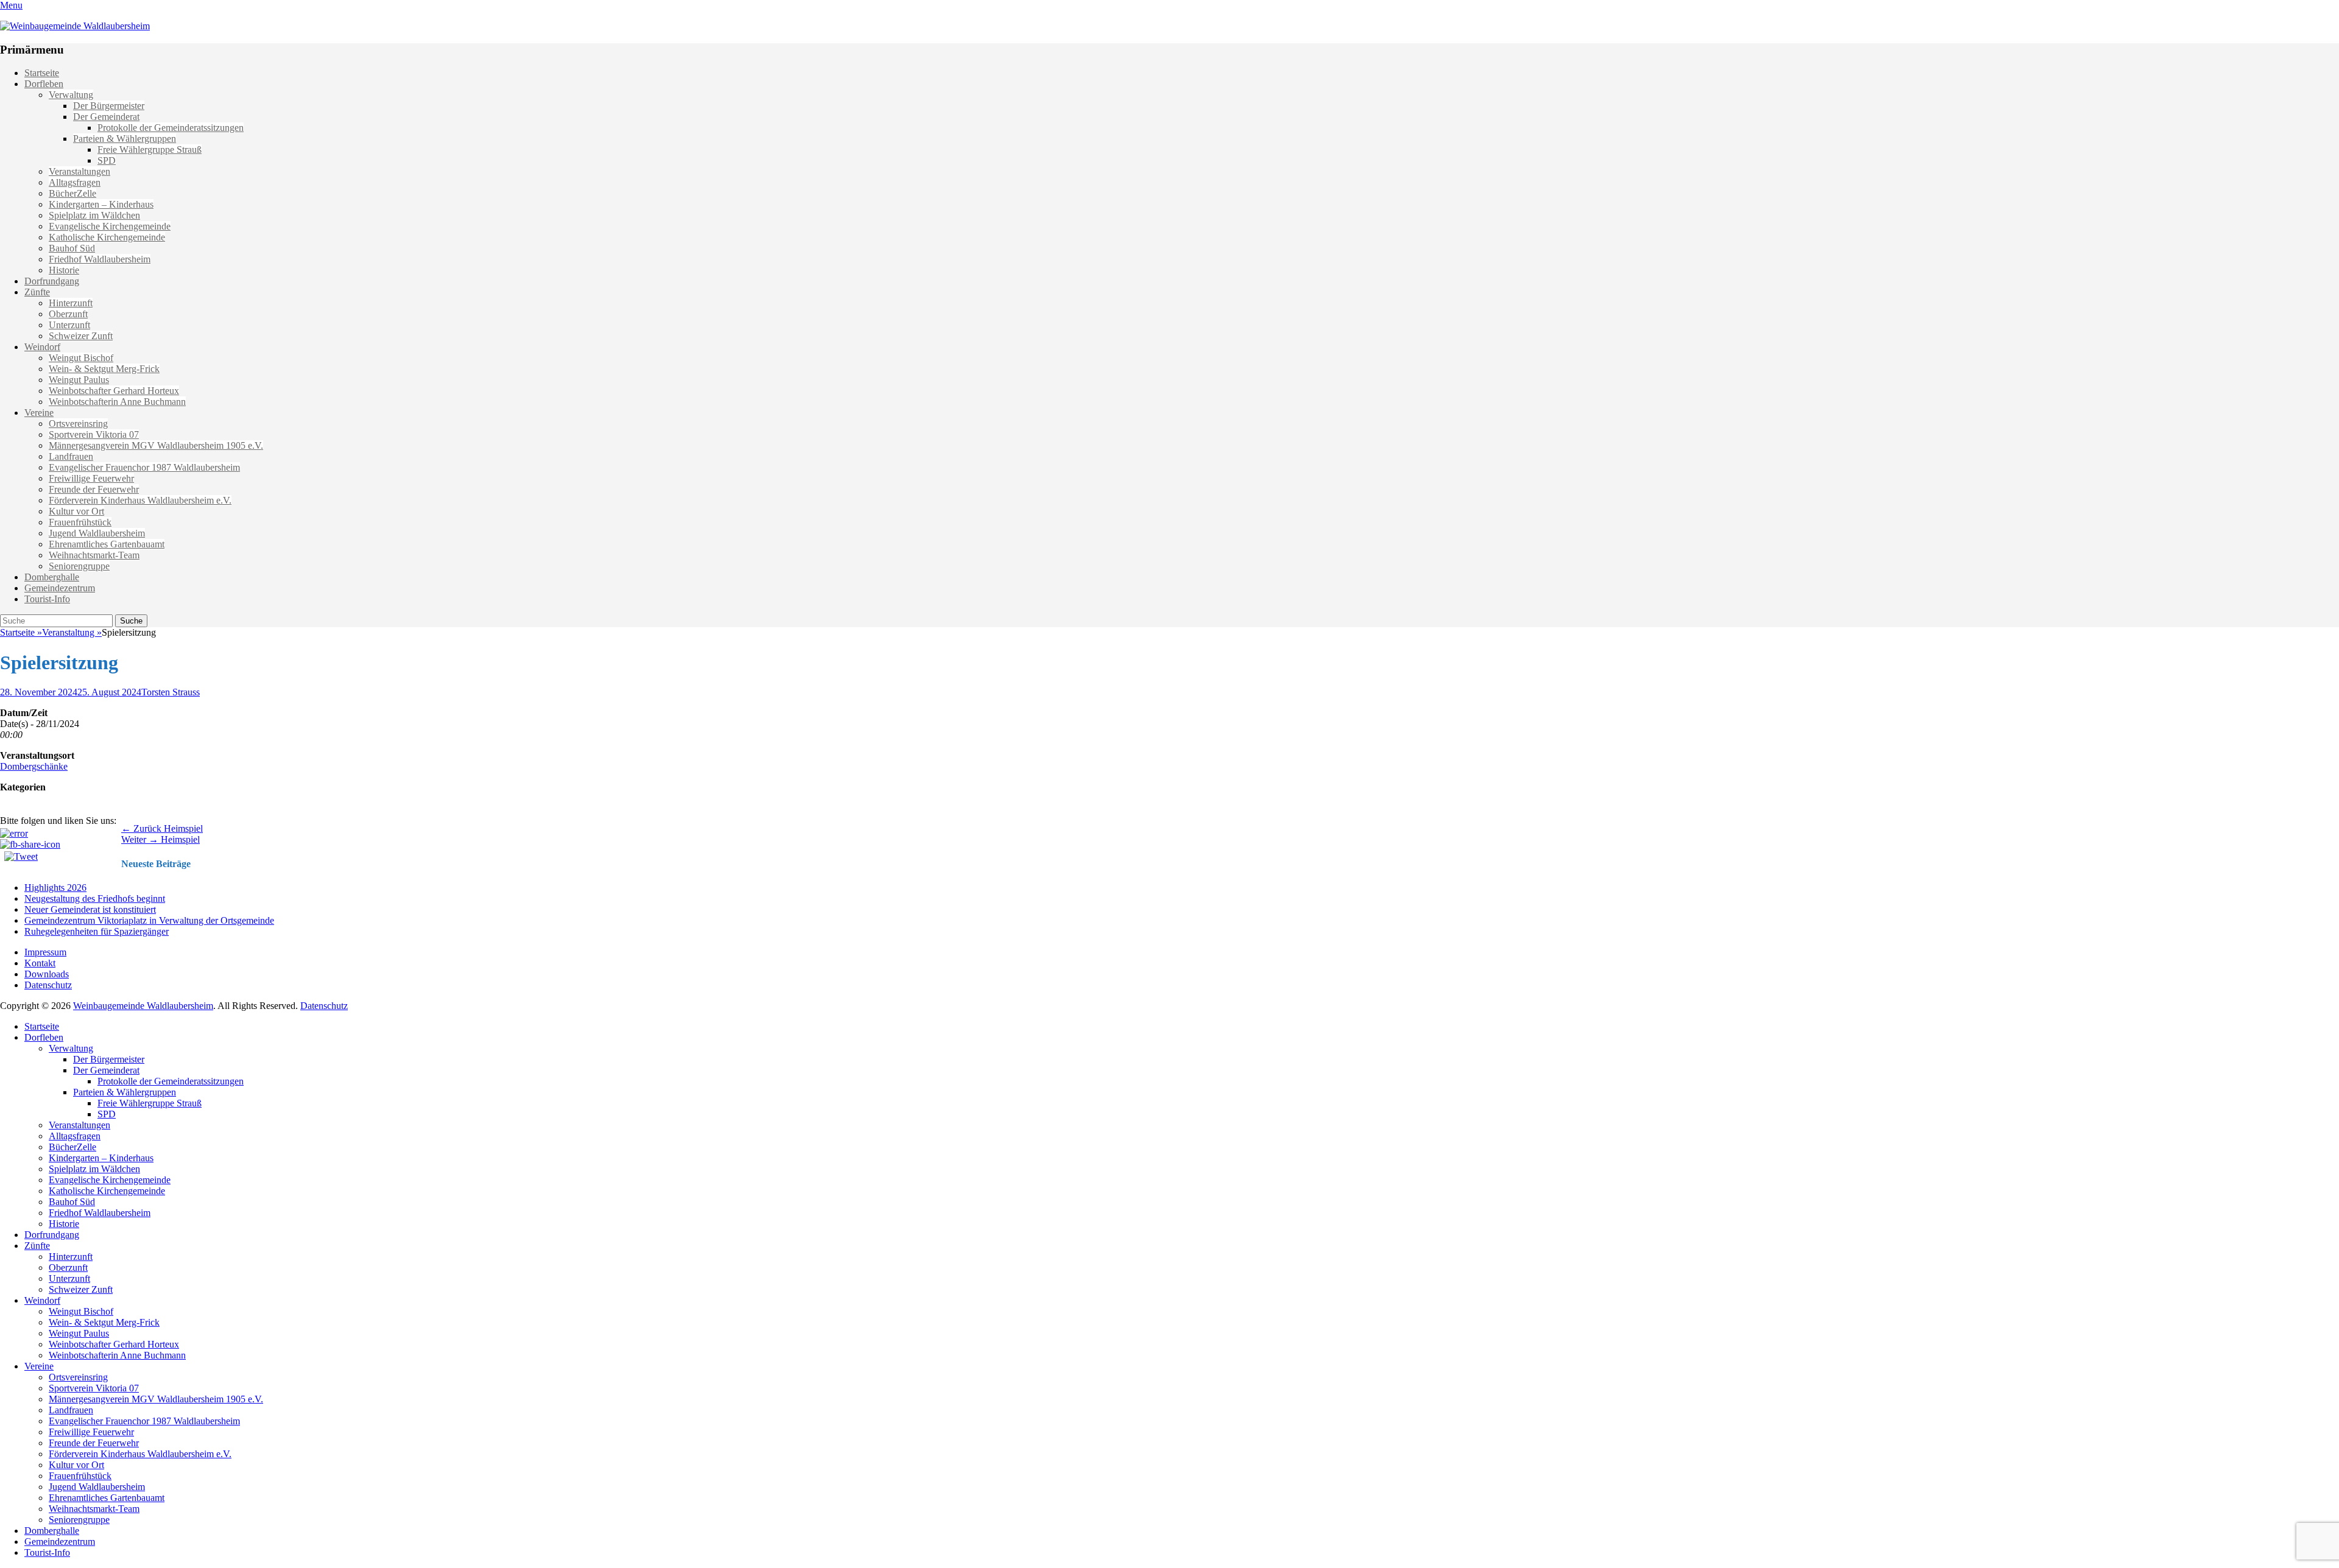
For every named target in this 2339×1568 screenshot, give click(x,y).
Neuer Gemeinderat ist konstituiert (90, 909)
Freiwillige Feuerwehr (91, 478)
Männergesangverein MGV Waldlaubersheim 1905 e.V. (156, 445)
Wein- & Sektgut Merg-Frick (104, 369)
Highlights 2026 (55, 888)
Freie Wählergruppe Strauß (150, 149)
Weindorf (42, 347)
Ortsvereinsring (78, 424)
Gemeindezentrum (60, 588)
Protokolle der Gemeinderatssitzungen (171, 128)
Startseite (42, 73)
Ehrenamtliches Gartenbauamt (107, 544)
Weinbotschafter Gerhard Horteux (114, 391)
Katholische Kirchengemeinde (107, 237)
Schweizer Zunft (81, 336)
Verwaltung (71, 95)
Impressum (45, 952)
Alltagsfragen (75, 182)
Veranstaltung (72, 632)
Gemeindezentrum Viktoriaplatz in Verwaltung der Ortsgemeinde (149, 920)
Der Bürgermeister (109, 106)
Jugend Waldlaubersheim (97, 533)
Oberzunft (68, 314)
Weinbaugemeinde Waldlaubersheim (143, 1006)
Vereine (39, 413)
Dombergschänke (34, 766)
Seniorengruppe (79, 566)
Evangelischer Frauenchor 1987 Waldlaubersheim (144, 467)
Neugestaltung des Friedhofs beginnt (95, 898)
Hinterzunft (71, 303)
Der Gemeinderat (106, 117)
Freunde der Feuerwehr (94, 489)
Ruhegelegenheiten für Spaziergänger (97, 931)
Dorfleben (44, 84)
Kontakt (40, 963)
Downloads (47, 974)
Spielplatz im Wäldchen (94, 215)
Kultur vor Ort (76, 511)
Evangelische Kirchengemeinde (110, 226)
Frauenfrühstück (80, 522)
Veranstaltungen (79, 171)
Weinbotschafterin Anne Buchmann (117, 402)
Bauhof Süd (72, 248)
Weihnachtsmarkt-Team (94, 555)
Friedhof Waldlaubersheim (100, 259)
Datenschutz (48, 985)
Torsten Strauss (171, 692)
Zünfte (37, 292)
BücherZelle (72, 193)
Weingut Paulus (79, 380)
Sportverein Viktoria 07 (94, 434)
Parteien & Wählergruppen (125, 139)
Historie (64, 270)
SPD (107, 160)
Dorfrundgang (52, 281)
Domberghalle (52, 577)
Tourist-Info (47, 599)
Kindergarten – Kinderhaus (101, 204)
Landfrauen (71, 456)
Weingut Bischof (81, 358)
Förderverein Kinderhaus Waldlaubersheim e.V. (140, 500)
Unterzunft (69, 325)
